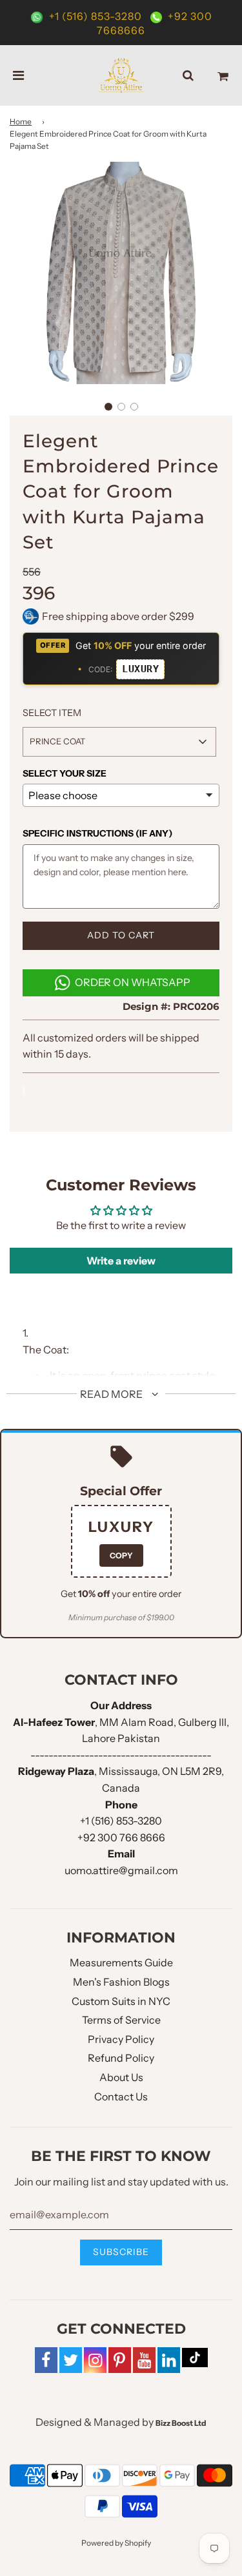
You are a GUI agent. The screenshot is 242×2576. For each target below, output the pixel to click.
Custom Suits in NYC (121, 2001)
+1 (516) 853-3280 (96, 16)
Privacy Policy (121, 2039)
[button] (108, 407)
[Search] (188, 75)
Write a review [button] (121, 1261)
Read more (112, 1394)
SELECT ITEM (52, 713)
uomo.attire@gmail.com (121, 1870)
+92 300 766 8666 (121, 1837)
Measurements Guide (121, 1962)
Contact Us (121, 2097)
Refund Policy (121, 2058)
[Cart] (223, 75)
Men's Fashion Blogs (121, 1982)
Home (21, 121)
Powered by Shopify (116, 2543)
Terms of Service (121, 2020)
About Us (121, 2077)
